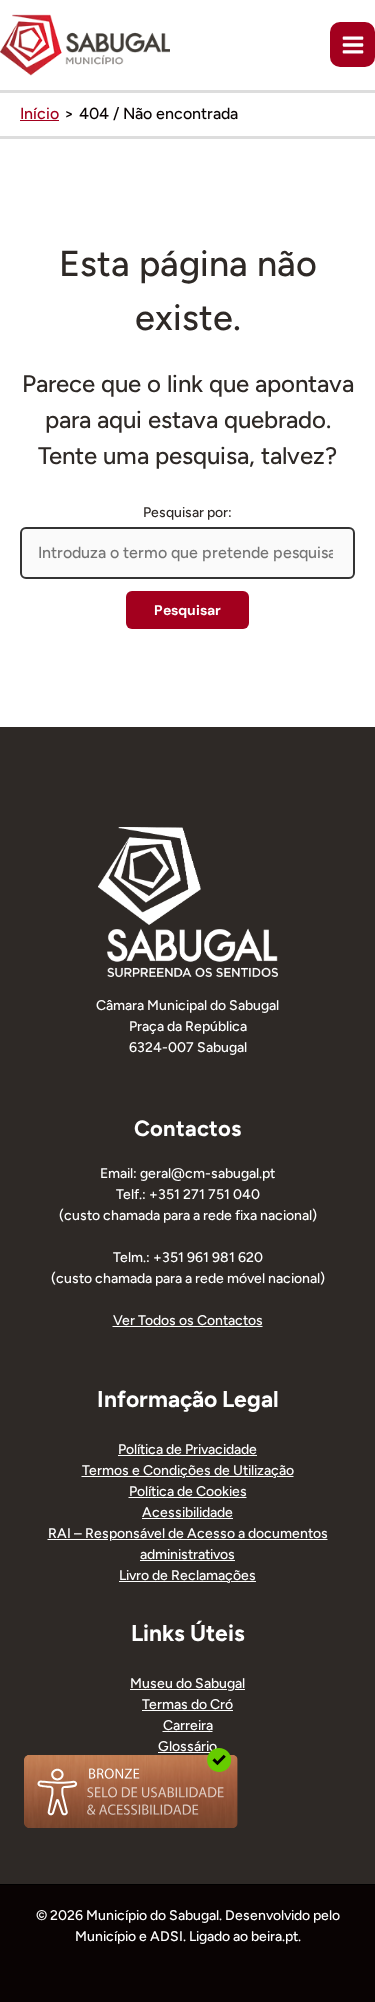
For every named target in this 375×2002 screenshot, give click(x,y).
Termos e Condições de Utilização (188, 1470)
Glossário (187, 1746)
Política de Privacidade (187, 1449)
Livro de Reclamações (187, 1575)
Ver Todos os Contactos (188, 1320)
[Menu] (352, 44)
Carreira (188, 1725)
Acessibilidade (187, 1512)
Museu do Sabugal (187, 1683)
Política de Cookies (188, 1491)
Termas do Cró (187, 1704)
